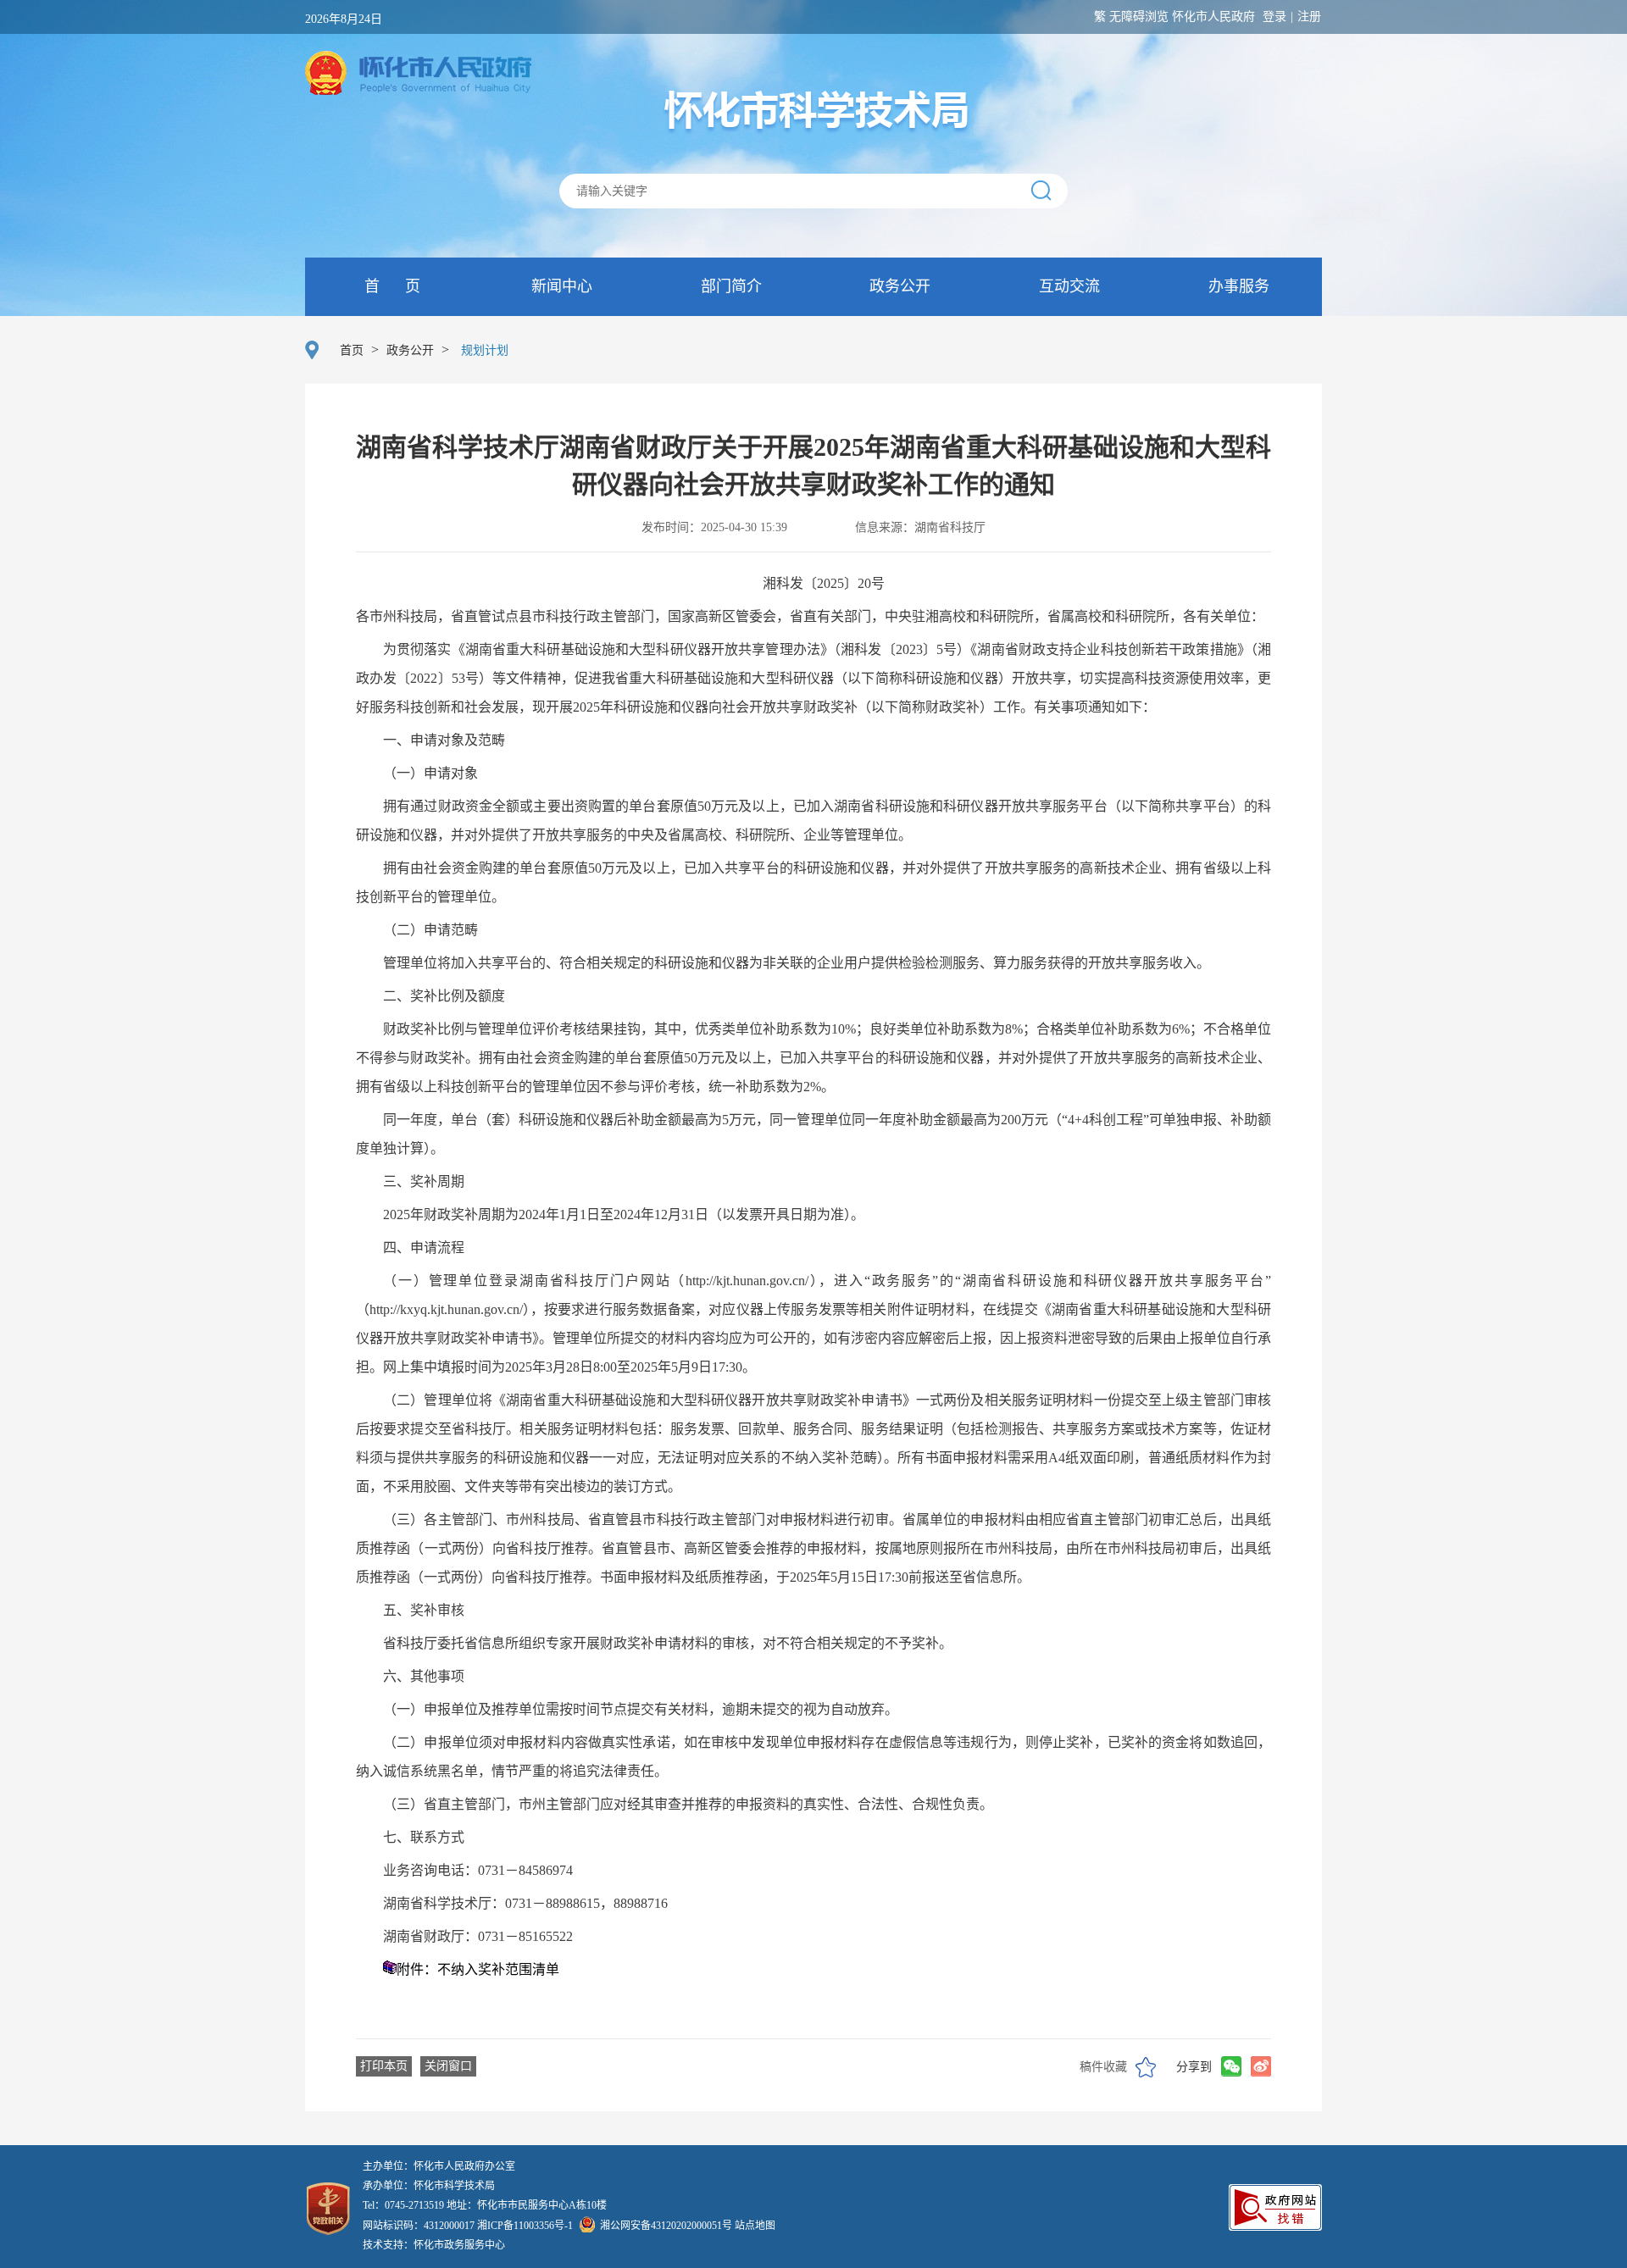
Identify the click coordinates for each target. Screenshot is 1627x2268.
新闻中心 (560, 286)
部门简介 (729, 286)
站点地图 (755, 2226)
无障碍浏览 (1139, 17)
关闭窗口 (448, 2066)
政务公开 (898, 286)
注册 (1309, 17)
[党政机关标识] (328, 2194)
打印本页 (384, 2066)
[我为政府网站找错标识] (1275, 2226)
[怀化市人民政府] (418, 75)
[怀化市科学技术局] (814, 111)
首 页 (390, 286)
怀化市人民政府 (1213, 17)
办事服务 (1237, 286)
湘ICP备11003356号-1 (525, 2226)
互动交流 (1067, 286)
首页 (352, 350)
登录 (1274, 17)
